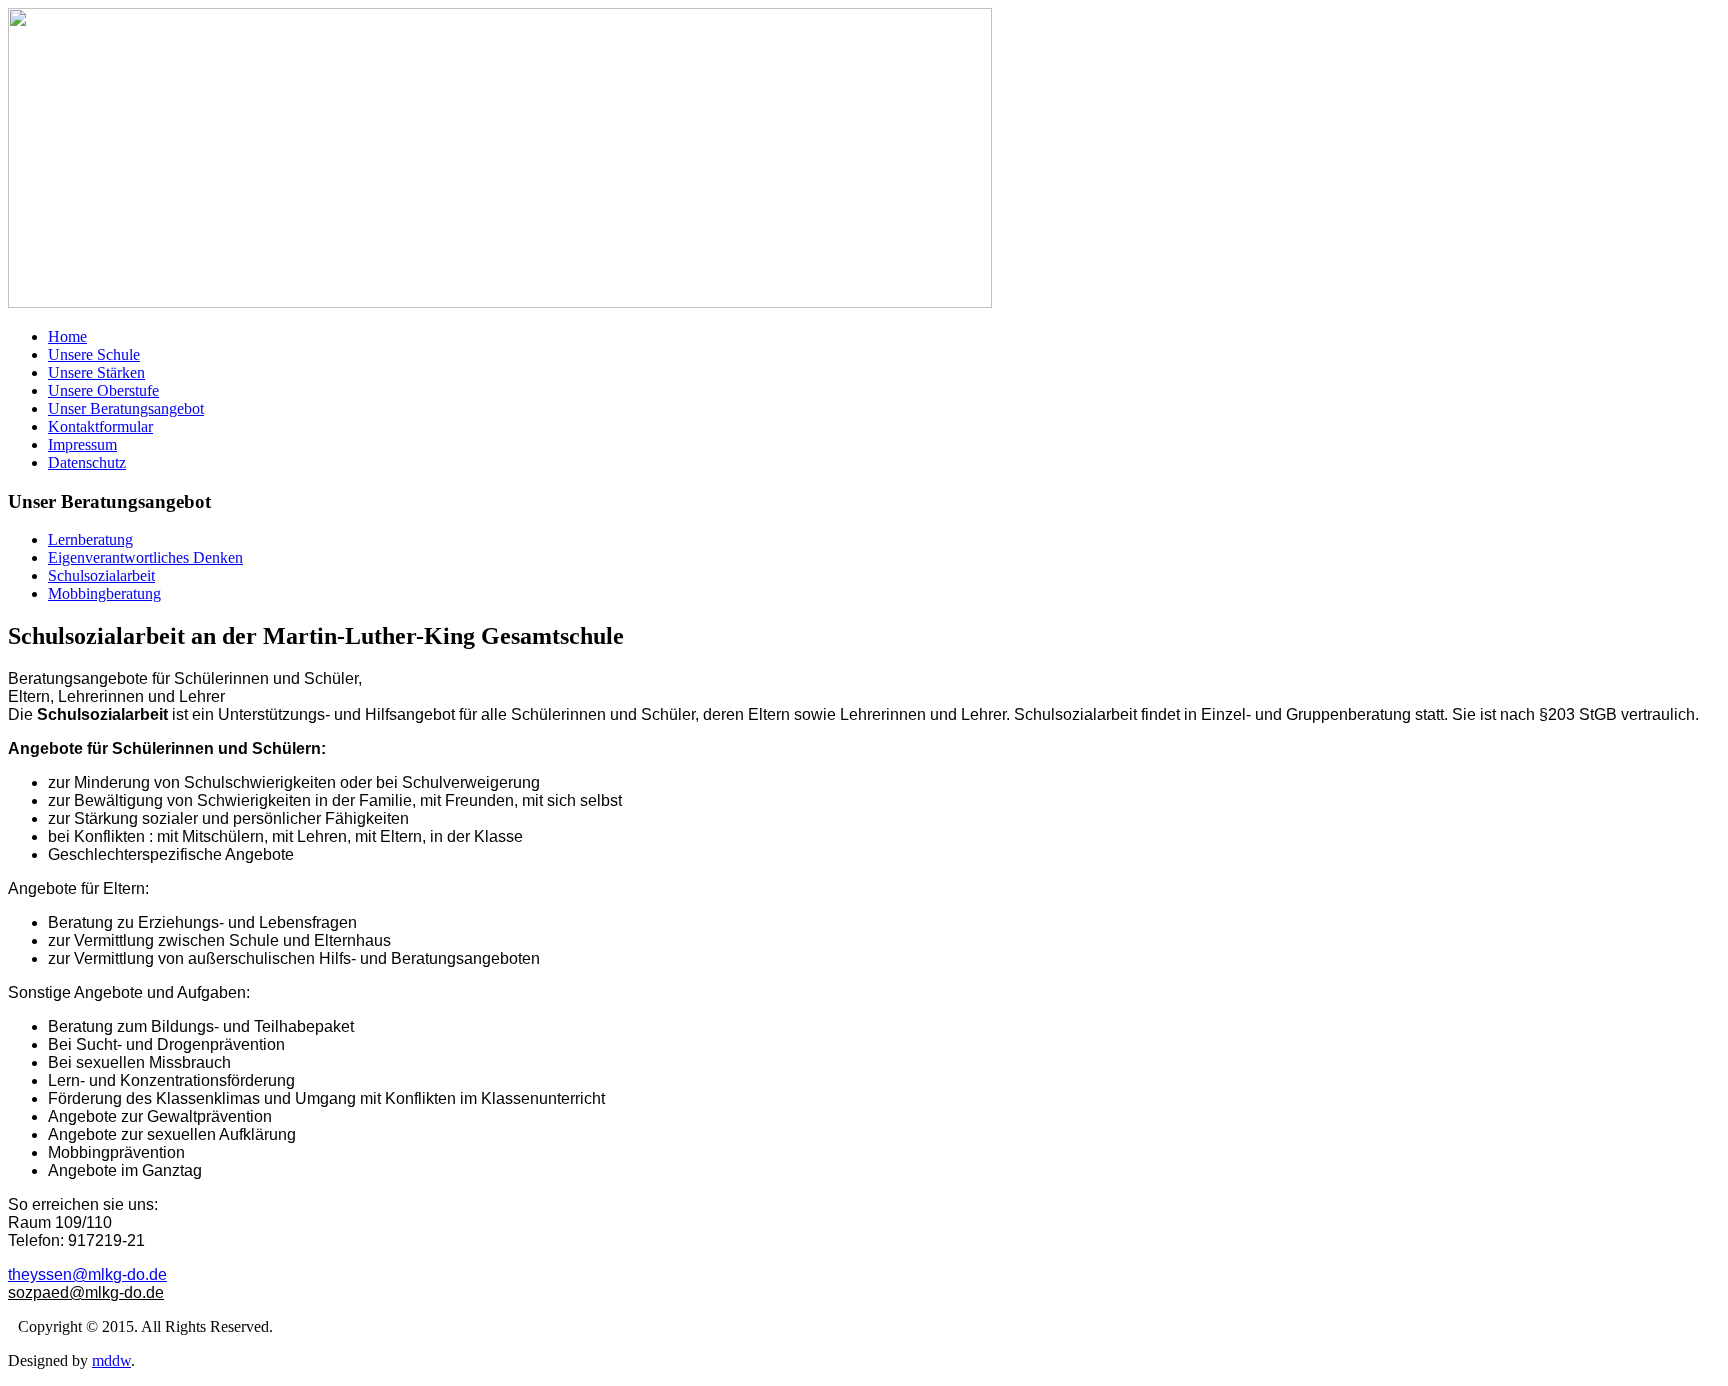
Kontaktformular (100, 426)
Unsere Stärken (96, 372)
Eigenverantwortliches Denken (145, 557)
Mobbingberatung (104, 593)
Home (67, 336)
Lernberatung (90, 539)
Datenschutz (87, 462)
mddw (111, 1360)
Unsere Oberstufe (103, 390)
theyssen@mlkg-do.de (87, 1274)
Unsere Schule (94, 354)
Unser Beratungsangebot (126, 408)
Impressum (82, 444)
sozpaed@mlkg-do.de (86, 1292)
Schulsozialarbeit (101, 575)
